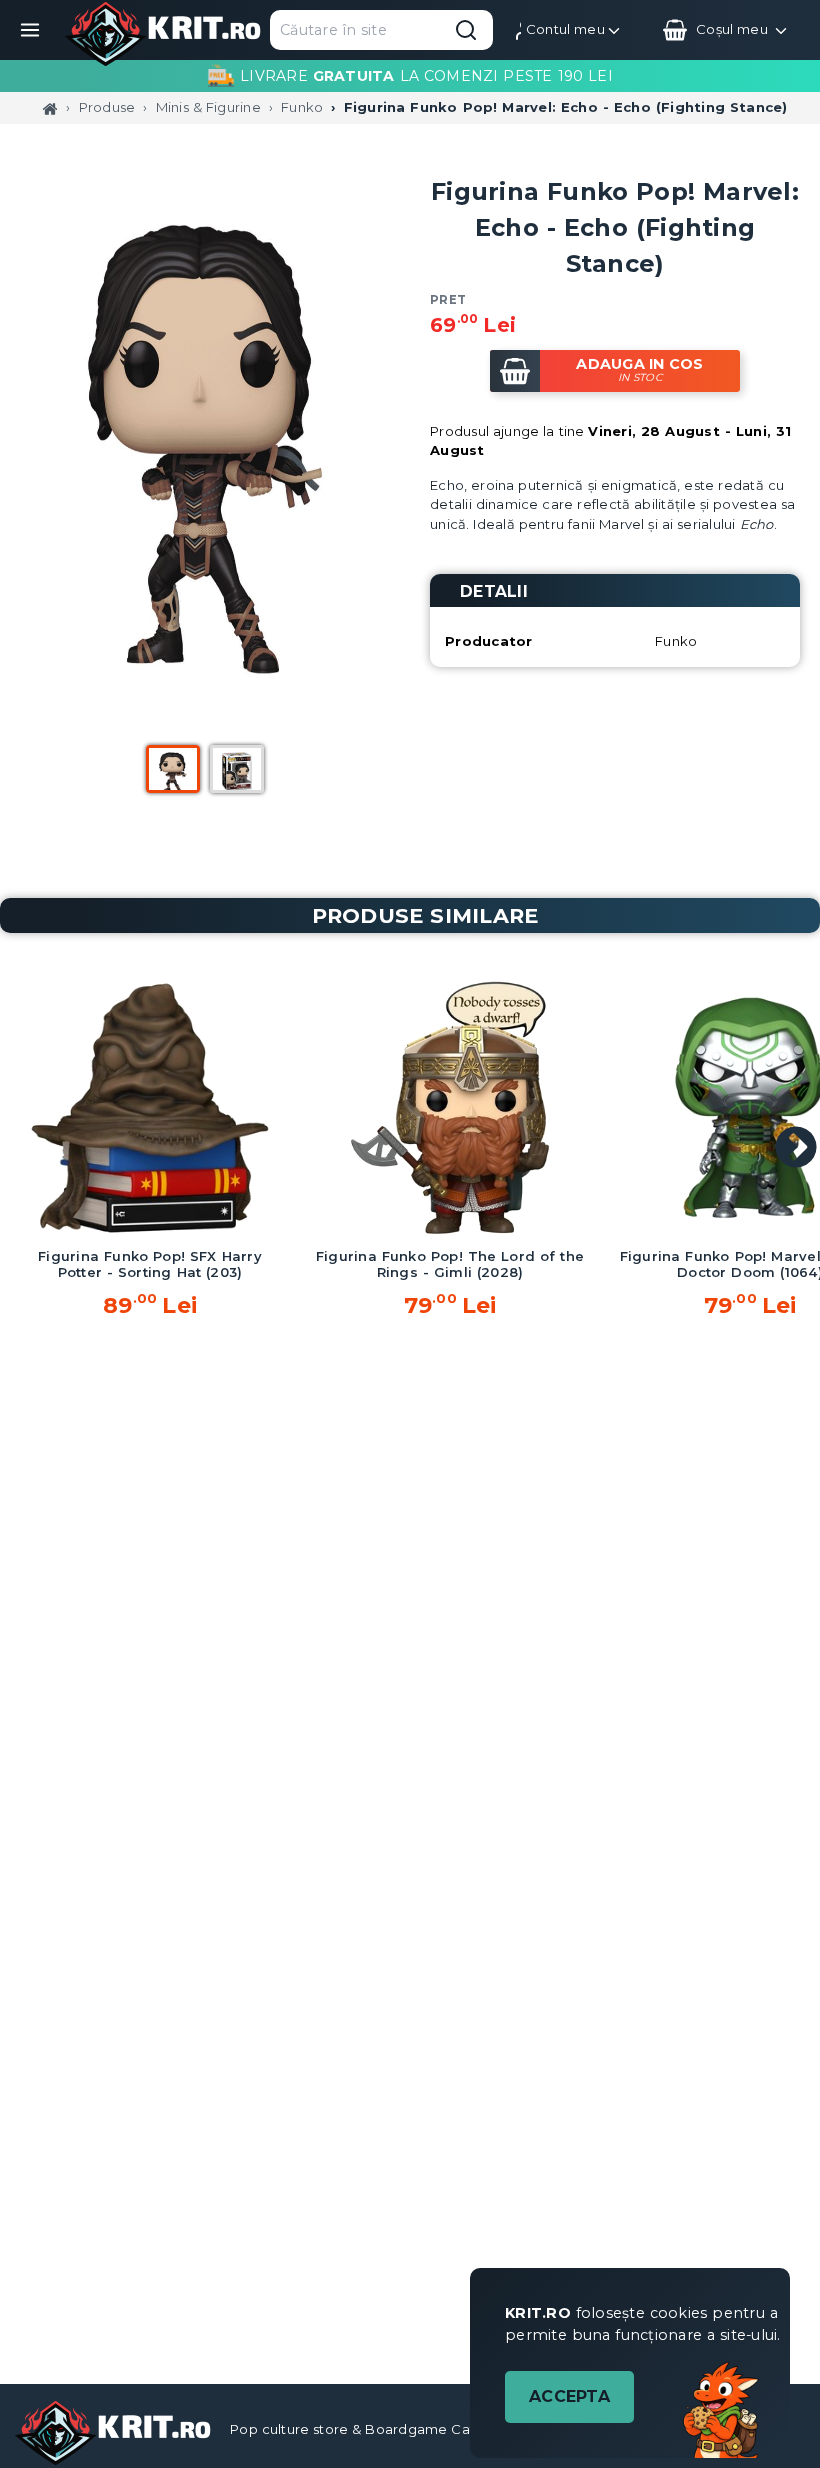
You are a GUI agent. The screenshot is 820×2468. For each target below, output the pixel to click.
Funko (302, 107)
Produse (107, 107)
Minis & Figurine (208, 107)
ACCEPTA (569, 2396)
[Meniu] (30, 30)
